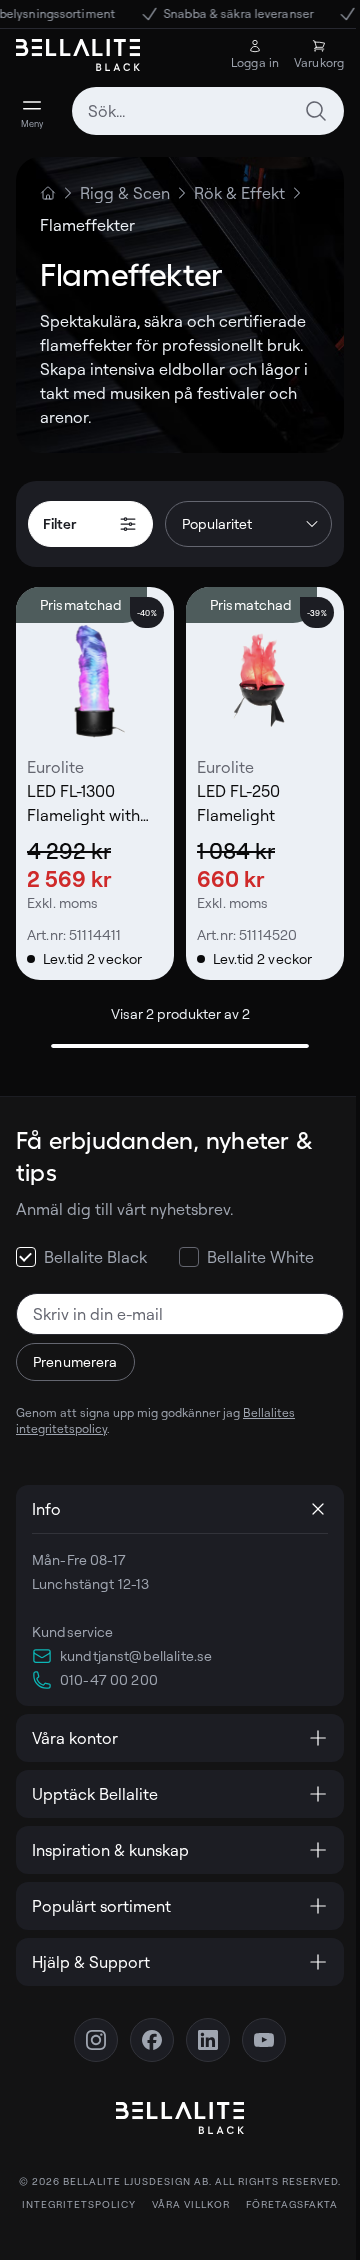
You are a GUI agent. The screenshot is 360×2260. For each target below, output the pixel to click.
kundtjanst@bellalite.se (136, 1655)
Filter (59, 523)
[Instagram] (89, 2033)
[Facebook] (145, 2033)
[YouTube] (257, 2033)
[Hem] (48, 193)
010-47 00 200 (109, 1679)
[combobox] (208, 111)
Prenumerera (75, 1361)
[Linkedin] (201, 2033)
